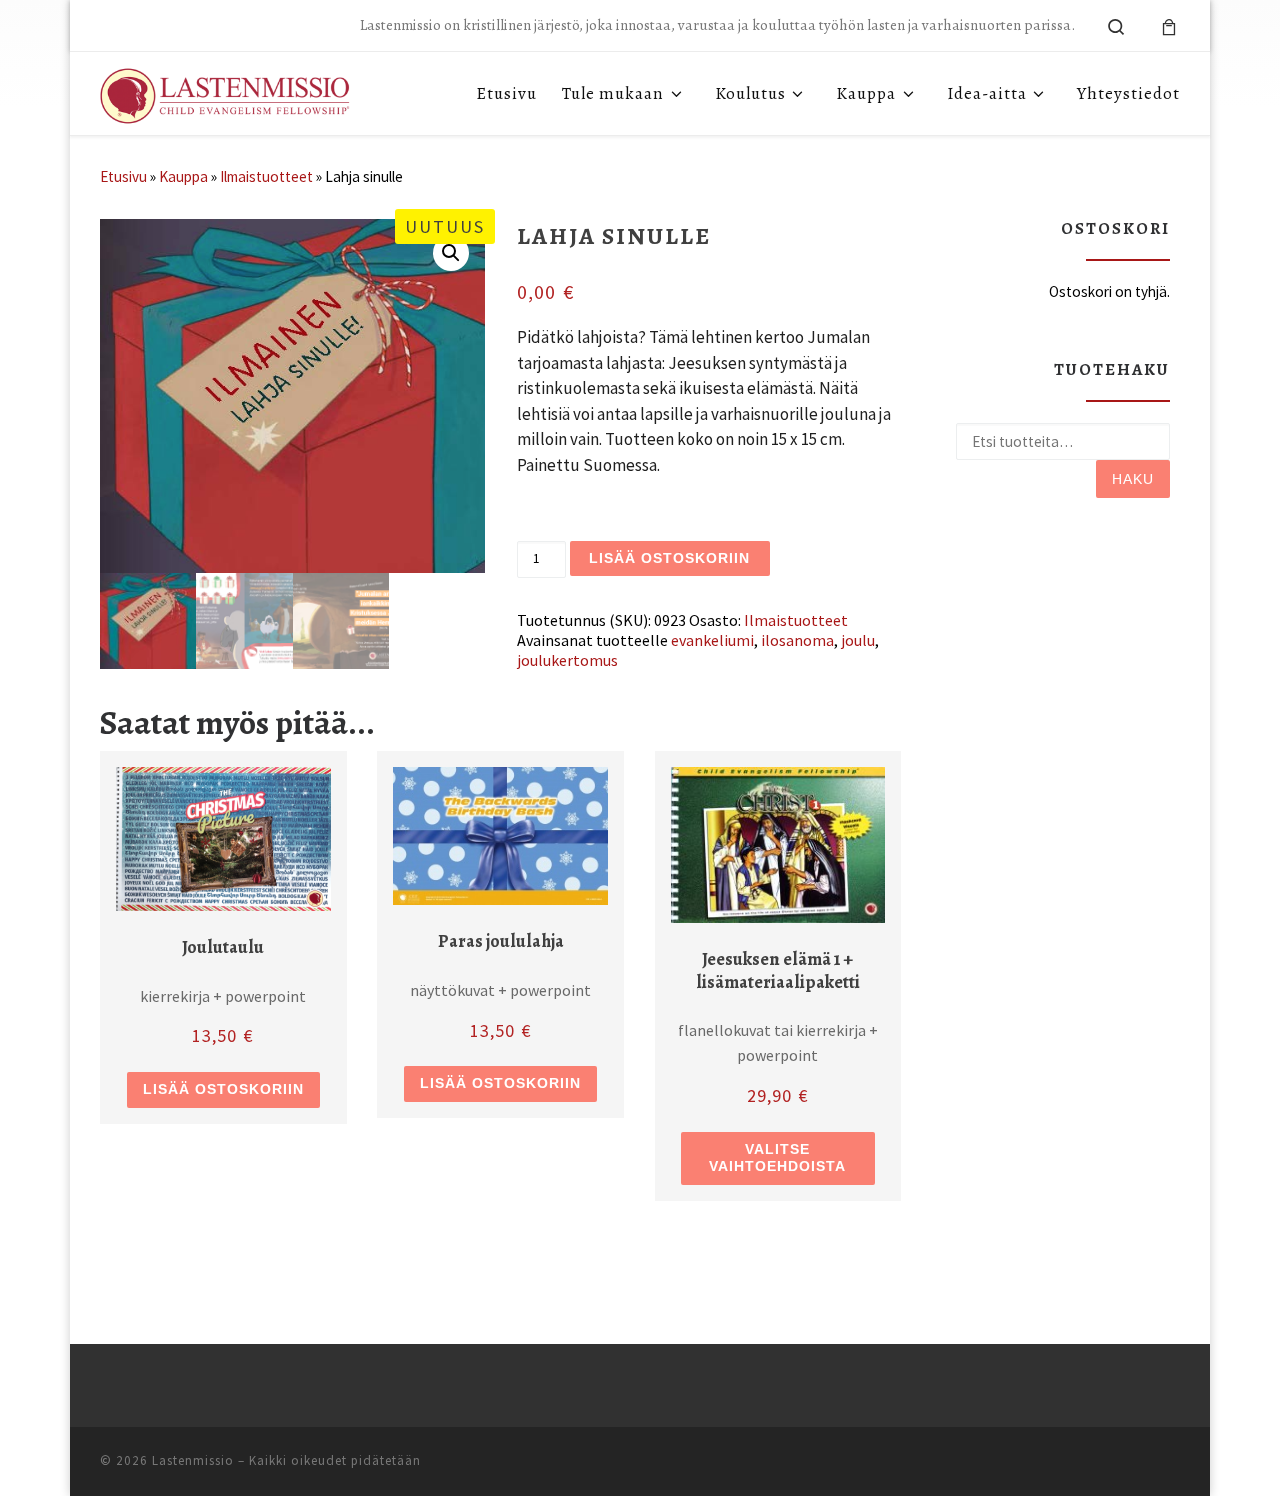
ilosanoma (797, 640)
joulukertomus (567, 660)
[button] (451, 253)
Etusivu (123, 176)
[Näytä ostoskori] (1169, 25)
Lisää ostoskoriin (669, 558)
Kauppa (183, 176)
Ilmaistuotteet (266, 176)
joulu (858, 640)
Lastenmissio (193, 1460)
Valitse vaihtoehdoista (777, 1158)
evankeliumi (712, 640)
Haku (1133, 479)
